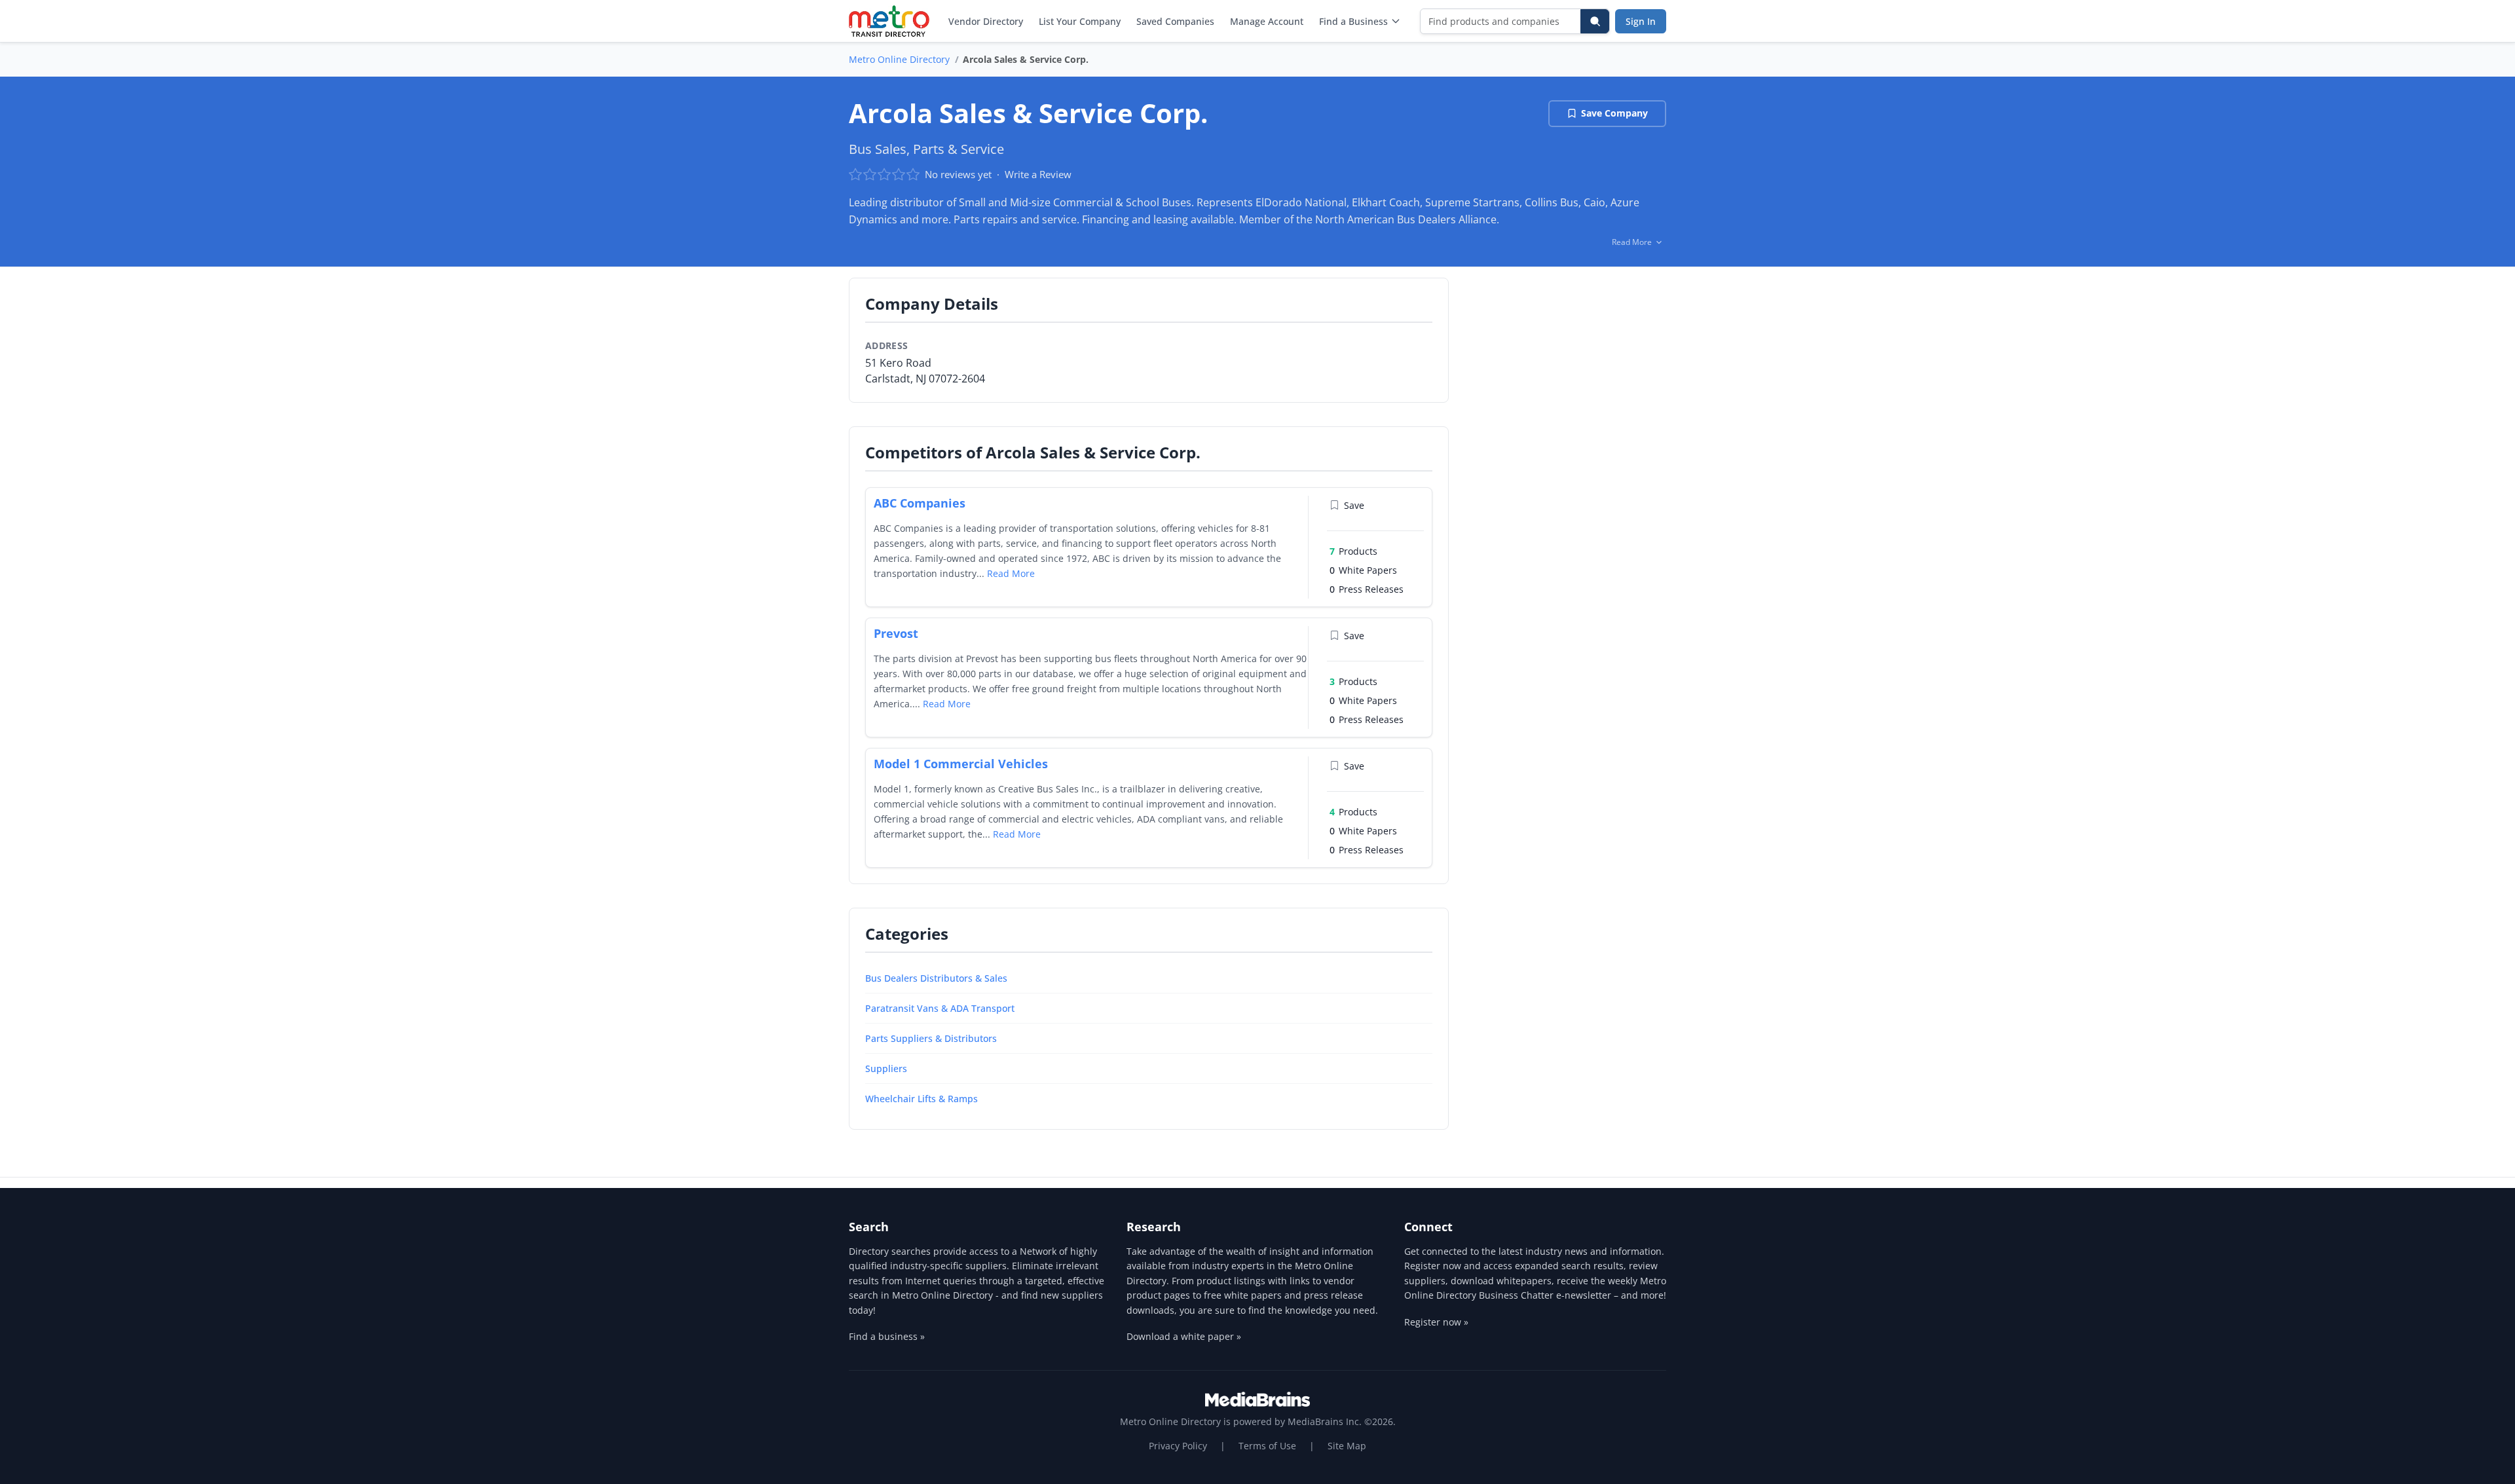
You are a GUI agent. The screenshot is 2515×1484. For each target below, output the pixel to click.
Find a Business (1353, 21)
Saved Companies (1175, 21)
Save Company (1614, 113)
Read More (1011, 573)
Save (1354, 505)
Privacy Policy (1178, 1446)
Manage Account (1267, 21)
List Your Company (1080, 21)
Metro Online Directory (899, 59)
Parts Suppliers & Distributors (931, 1038)
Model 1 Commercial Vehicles (961, 764)
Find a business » (887, 1336)
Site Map (1347, 1446)
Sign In (1641, 21)
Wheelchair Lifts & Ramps (922, 1099)
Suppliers (886, 1068)
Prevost (896, 633)
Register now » (1436, 1322)
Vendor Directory (986, 21)
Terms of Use (1267, 1446)
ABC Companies (920, 503)
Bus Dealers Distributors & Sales (936, 978)
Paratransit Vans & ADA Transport (940, 1008)
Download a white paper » (1184, 1336)
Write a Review (1038, 174)
